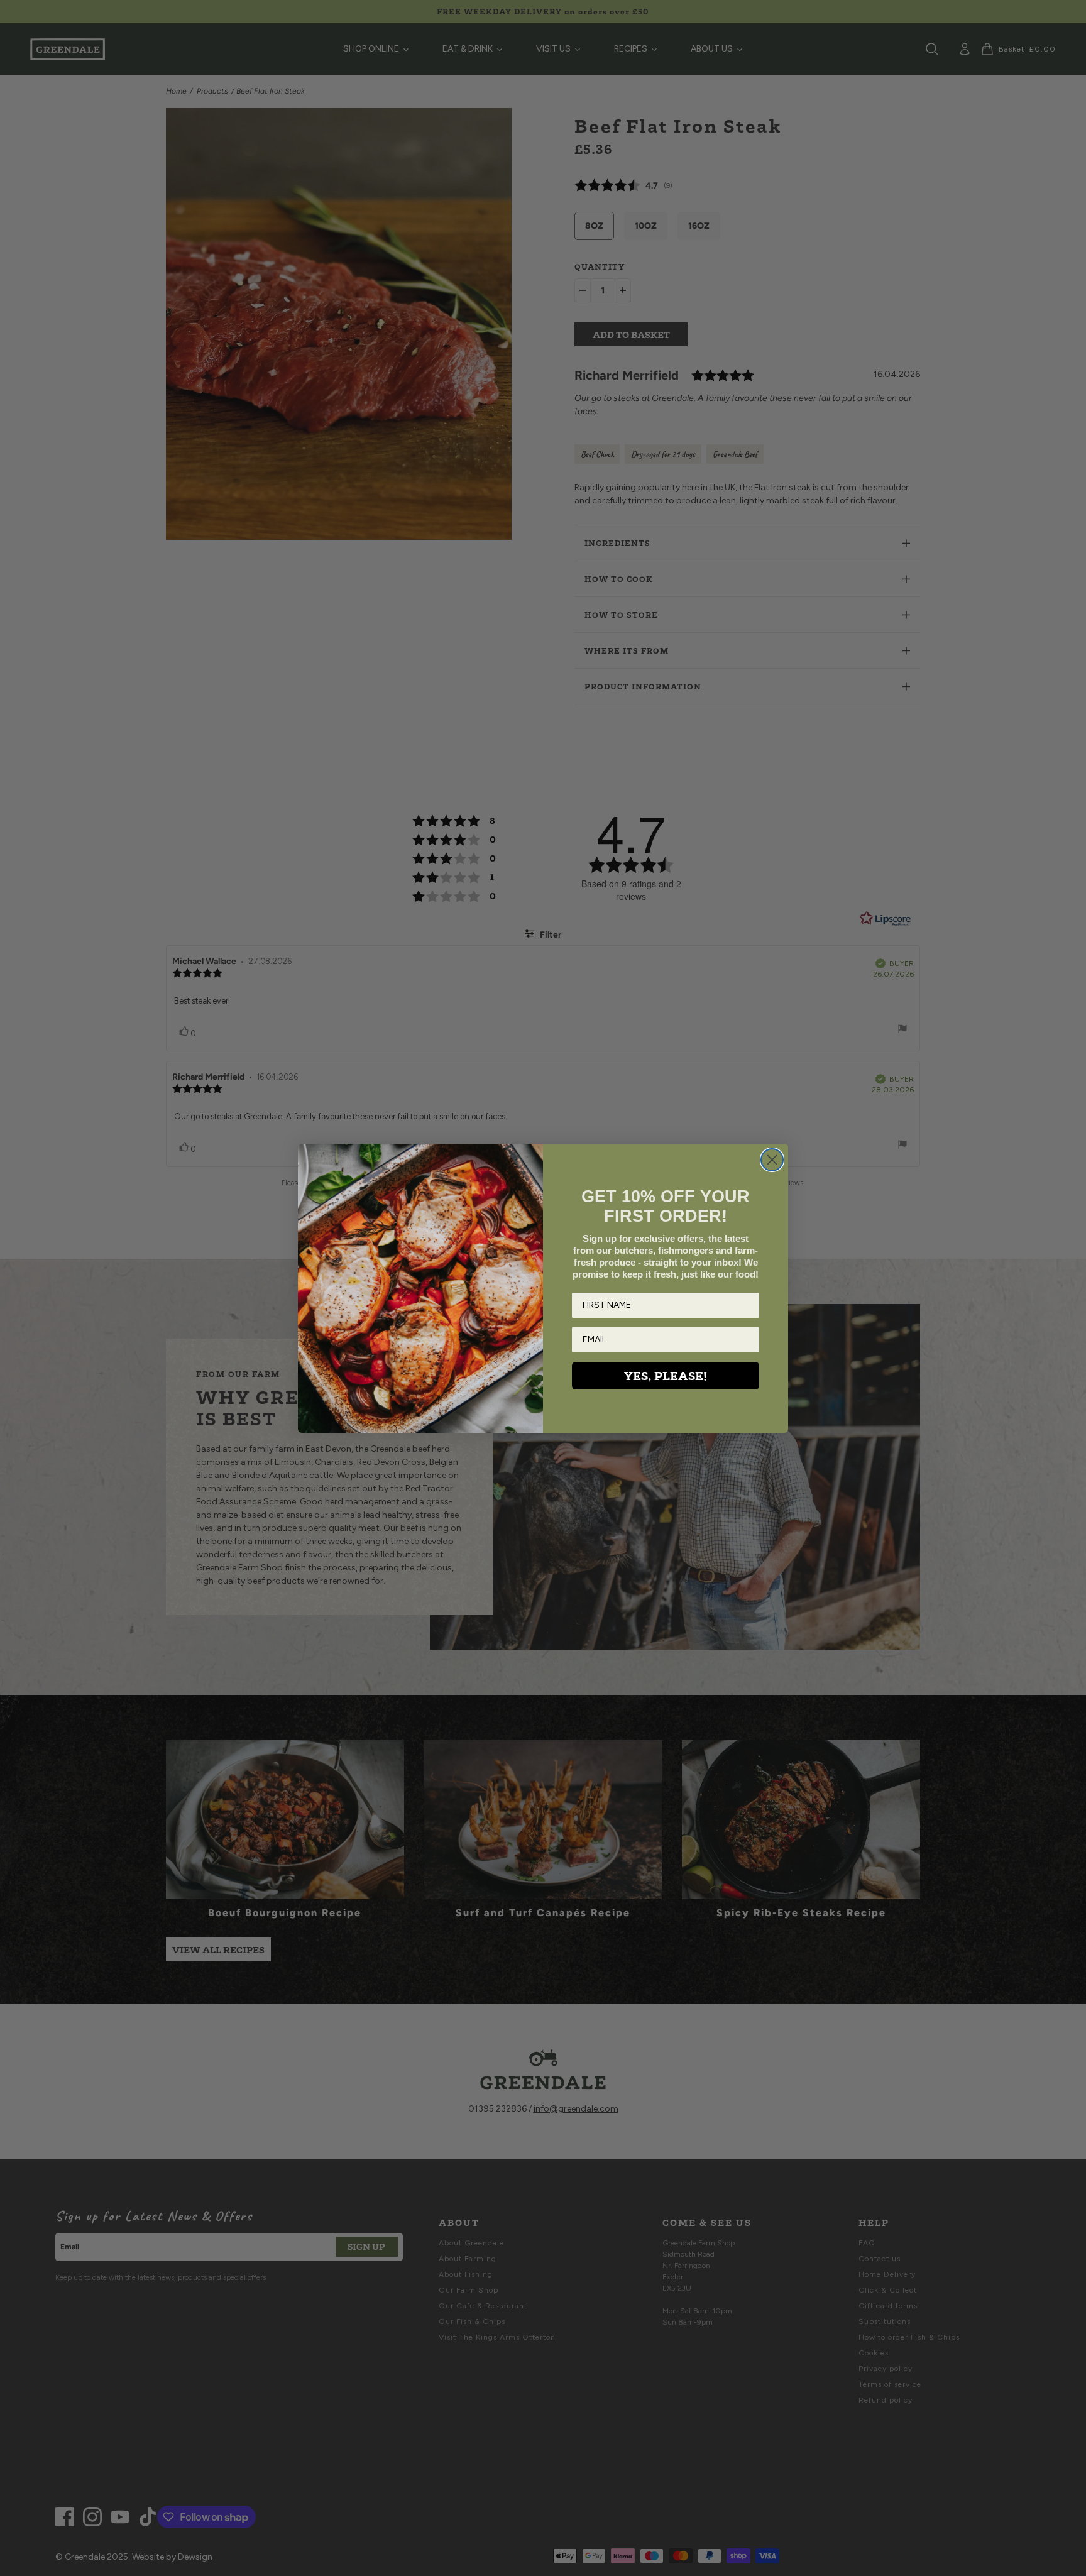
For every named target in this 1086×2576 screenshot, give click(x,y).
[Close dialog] (772, 1160)
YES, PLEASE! (666, 1376)
